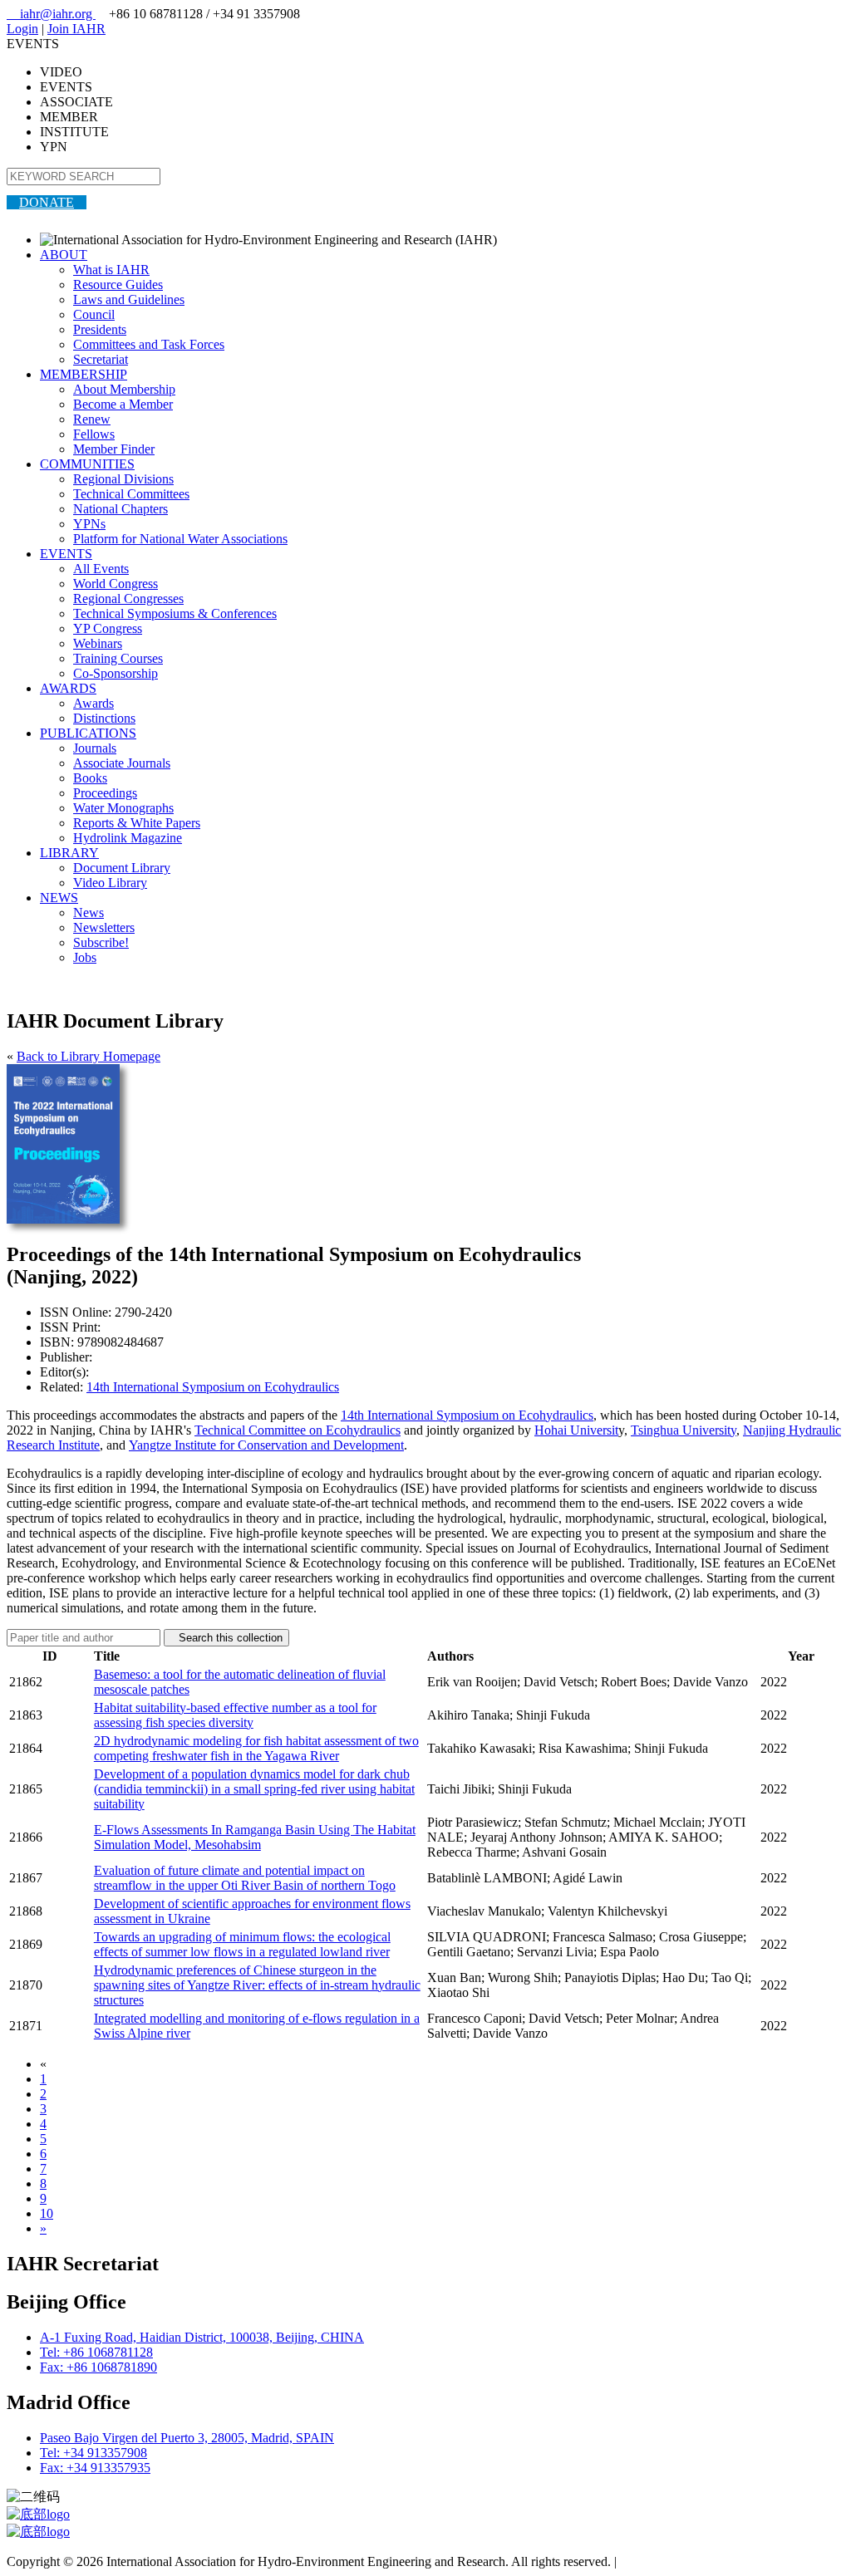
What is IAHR (111, 270)
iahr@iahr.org (51, 14)
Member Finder (114, 449)
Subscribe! (101, 942)
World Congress (116, 584)
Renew (92, 419)
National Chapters (121, 509)
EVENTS (66, 554)
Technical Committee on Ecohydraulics (298, 1430)
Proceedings (105, 793)
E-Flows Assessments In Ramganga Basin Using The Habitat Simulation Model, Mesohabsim (255, 1837)
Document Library (122, 868)
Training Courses (118, 658)
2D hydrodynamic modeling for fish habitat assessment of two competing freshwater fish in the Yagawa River (256, 1748)
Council (94, 314)
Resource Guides (118, 285)
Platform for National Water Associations (180, 539)
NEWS (59, 898)
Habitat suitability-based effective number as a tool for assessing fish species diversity (235, 1715)
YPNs (89, 524)
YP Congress (108, 628)
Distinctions (104, 718)
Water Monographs (123, 808)
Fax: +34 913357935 (95, 2468)
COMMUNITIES (87, 464)
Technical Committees (131, 494)
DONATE (47, 202)
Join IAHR (76, 29)
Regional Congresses (128, 599)
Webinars (98, 643)
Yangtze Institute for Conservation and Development (266, 1445)
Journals (95, 748)
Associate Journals (122, 763)
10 (47, 2213)
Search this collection (226, 1638)
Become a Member (123, 404)
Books (90, 778)
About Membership (124, 389)
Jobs (85, 957)
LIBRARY (69, 853)
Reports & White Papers (137, 823)
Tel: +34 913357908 (93, 2453)
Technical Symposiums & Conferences (175, 613)
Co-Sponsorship (116, 673)
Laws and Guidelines (129, 299)
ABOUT (64, 255)
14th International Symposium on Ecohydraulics (213, 1387)
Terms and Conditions (678, 2561)
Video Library (110, 883)
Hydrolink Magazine (128, 838)
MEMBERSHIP (84, 374)
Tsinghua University (684, 1430)
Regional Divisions (123, 479)
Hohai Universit (576, 1430)
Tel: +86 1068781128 (96, 2352)
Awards (93, 703)
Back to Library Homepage (89, 1056)
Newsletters (104, 927)
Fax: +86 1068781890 (98, 2367)
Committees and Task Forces (149, 344)
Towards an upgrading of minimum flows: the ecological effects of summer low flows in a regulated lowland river (242, 1944)
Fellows (94, 434)
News (89, 913)
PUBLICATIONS (88, 733)
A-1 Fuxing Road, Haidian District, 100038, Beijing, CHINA (202, 2337)
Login (22, 29)
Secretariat (101, 359)
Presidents (100, 329)
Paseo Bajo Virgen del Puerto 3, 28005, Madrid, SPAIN (187, 2438)
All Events (101, 569)
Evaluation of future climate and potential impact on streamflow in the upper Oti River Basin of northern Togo (245, 1878)
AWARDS (68, 688)
